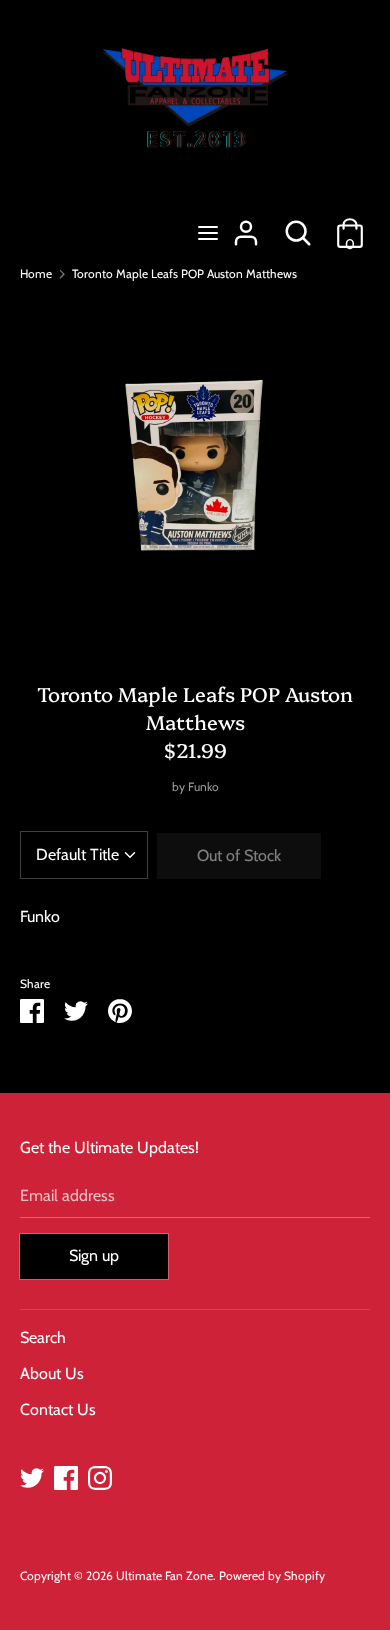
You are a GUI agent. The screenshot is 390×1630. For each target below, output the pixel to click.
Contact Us (58, 1409)
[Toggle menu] (208, 232)
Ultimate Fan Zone (164, 1575)
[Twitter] (32, 1475)
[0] (350, 225)
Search (43, 1337)
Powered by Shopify (272, 1575)
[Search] (298, 225)
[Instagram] (100, 1475)
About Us (52, 1373)
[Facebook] (66, 1475)
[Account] (246, 225)
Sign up (94, 1255)
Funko (203, 786)
